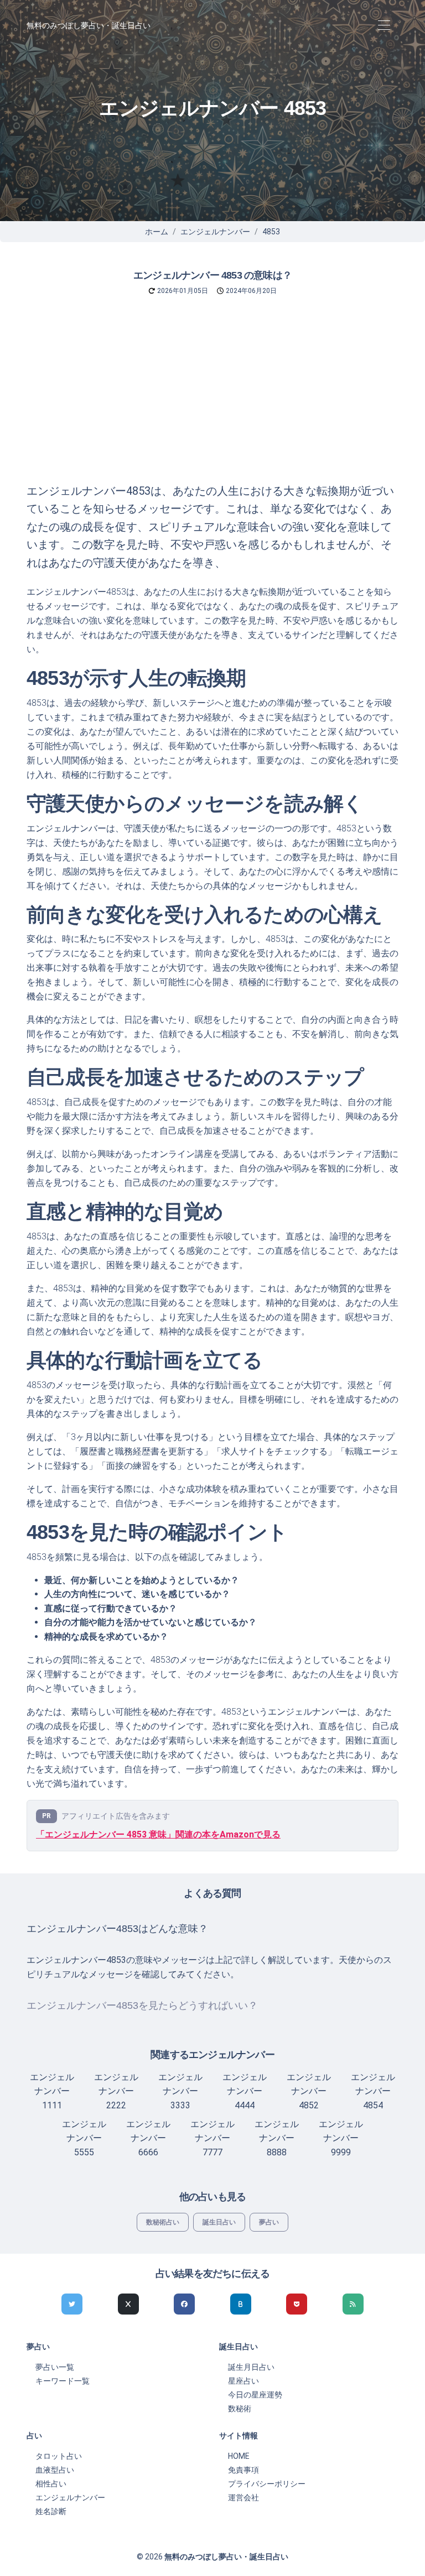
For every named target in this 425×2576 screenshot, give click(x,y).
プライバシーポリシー (267, 2484)
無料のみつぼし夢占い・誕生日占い (89, 25)
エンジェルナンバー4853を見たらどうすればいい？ (142, 2006)
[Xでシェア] (128, 2304)
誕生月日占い (251, 2367)
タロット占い (59, 2456)
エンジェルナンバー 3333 (180, 2091)
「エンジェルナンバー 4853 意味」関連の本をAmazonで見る (158, 1834)
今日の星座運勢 (255, 2395)
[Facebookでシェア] (184, 2304)
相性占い (51, 2484)
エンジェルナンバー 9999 (341, 2138)
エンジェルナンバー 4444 (245, 2091)
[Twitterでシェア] (72, 2304)
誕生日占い (219, 2222)
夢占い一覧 (55, 2367)
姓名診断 (51, 2511)
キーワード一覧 (63, 2381)
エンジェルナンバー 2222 (116, 2091)
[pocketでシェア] (297, 2304)
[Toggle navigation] (384, 26)
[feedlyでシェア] (353, 2304)
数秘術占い (163, 2222)
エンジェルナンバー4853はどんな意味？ (117, 1929)
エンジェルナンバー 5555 (84, 2138)
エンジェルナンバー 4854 (373, 2091)
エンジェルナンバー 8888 (277, 2138)
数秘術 (240, 2409)
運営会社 (243, 2498)
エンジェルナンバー (215, 232)
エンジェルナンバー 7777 (212, 2138)
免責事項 (243, 2470)
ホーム (157, 232)
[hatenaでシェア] (241, 2304)
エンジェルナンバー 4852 (309, 2091)
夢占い (269, 2222)
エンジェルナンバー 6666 (148, 2138)
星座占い (243, 2381)
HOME (239, 2456)
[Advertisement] (212, 399)
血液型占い (55, 2470)
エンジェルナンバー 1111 (52, 2091)
